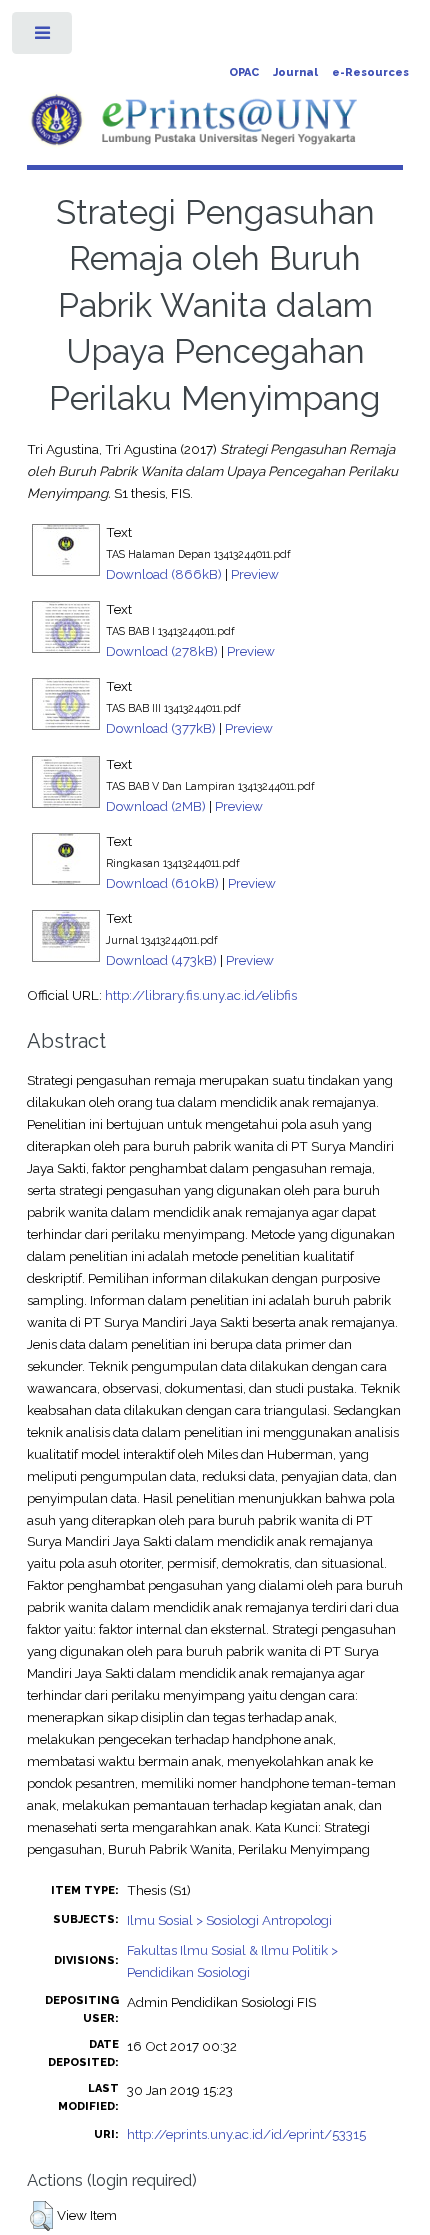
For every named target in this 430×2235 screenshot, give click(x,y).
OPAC (244, 72)
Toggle (43, 37)
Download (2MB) (156, 806)
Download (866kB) (164, 574)
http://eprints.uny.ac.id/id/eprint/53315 (246, 2134)
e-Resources (370, 72)
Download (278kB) (162, 651)
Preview (255, 574)
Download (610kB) (162, 883)
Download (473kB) (161, 960)
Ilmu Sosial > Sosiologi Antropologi (229, 1920)
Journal (295, 72)
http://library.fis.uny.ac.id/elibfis (201, 995)
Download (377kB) (161, 728)
